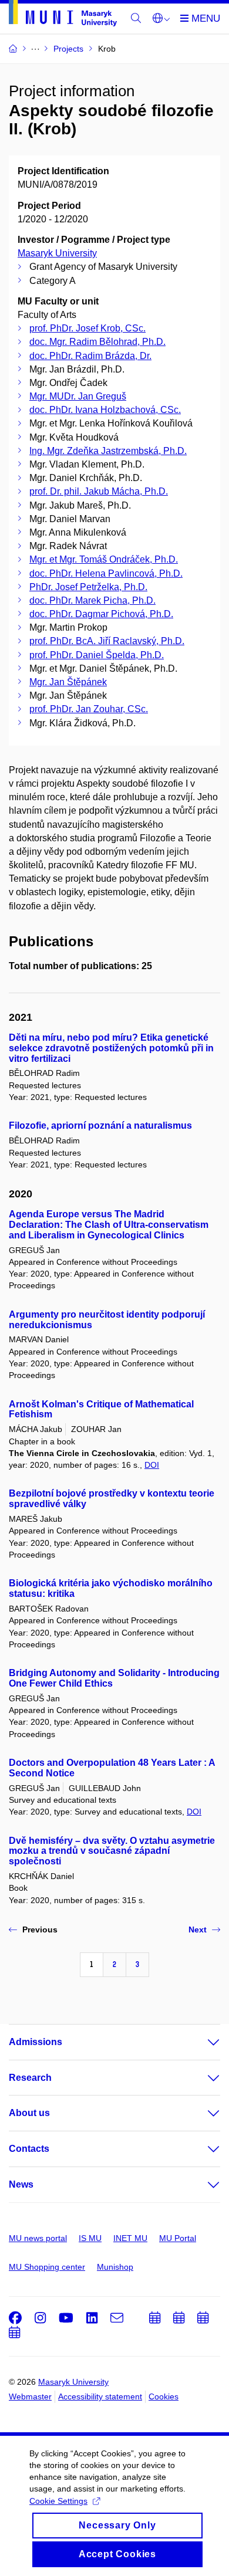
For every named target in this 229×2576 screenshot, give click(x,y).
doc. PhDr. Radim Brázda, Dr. (90, 356)
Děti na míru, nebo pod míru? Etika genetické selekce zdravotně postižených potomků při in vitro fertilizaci (111, 1048)
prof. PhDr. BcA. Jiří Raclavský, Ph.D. (107, 641)
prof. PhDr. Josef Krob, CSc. (87, 328)
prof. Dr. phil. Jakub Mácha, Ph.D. (99, 491)
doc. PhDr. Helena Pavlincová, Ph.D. (106, 573)
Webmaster (30, 2396)
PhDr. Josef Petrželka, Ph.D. (88, 587)
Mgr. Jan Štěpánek (68, 682)
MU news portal (38, 2238)
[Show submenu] (202, 2042)
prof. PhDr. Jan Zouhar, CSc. (89, 709)
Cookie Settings (58, 2501)
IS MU (90, 2238)
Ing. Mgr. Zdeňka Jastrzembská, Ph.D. (108, 451)
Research (30, 2078)
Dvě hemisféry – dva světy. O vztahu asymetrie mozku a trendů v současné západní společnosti (112, 1851)
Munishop (115, 2267)
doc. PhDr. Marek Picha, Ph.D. (92, 600)
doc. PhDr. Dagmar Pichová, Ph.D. (101, 614)
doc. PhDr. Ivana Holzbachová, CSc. (105, 410)
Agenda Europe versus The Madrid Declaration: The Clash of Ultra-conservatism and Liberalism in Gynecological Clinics (109, 1225)
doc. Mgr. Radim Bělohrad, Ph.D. (97, 342)
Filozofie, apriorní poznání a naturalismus (100, 1125)
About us (29, 2113)
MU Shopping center (47, 2267)
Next (198, 1930)
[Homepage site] (63, 15)
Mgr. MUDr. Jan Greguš (78, 396)
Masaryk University (57, 253)
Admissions (36, 2042)
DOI (152, 1465)
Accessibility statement (100, 2396)
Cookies (164, 2396)
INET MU (130, 2238)
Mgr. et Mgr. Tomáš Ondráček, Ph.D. (104, 559)
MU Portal (178, 2238)
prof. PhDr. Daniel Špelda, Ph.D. (97, 655)
